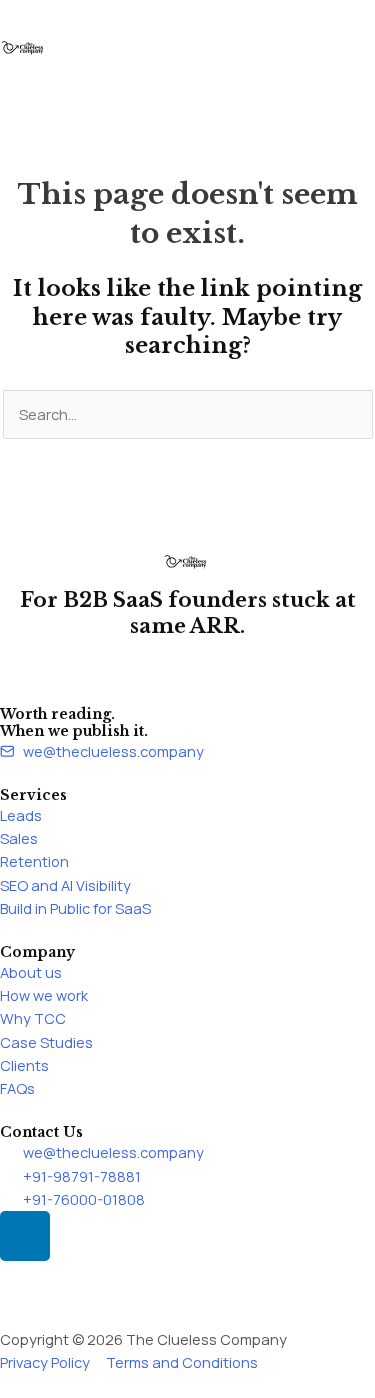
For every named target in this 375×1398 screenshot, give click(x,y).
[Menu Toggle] (188, 83)
